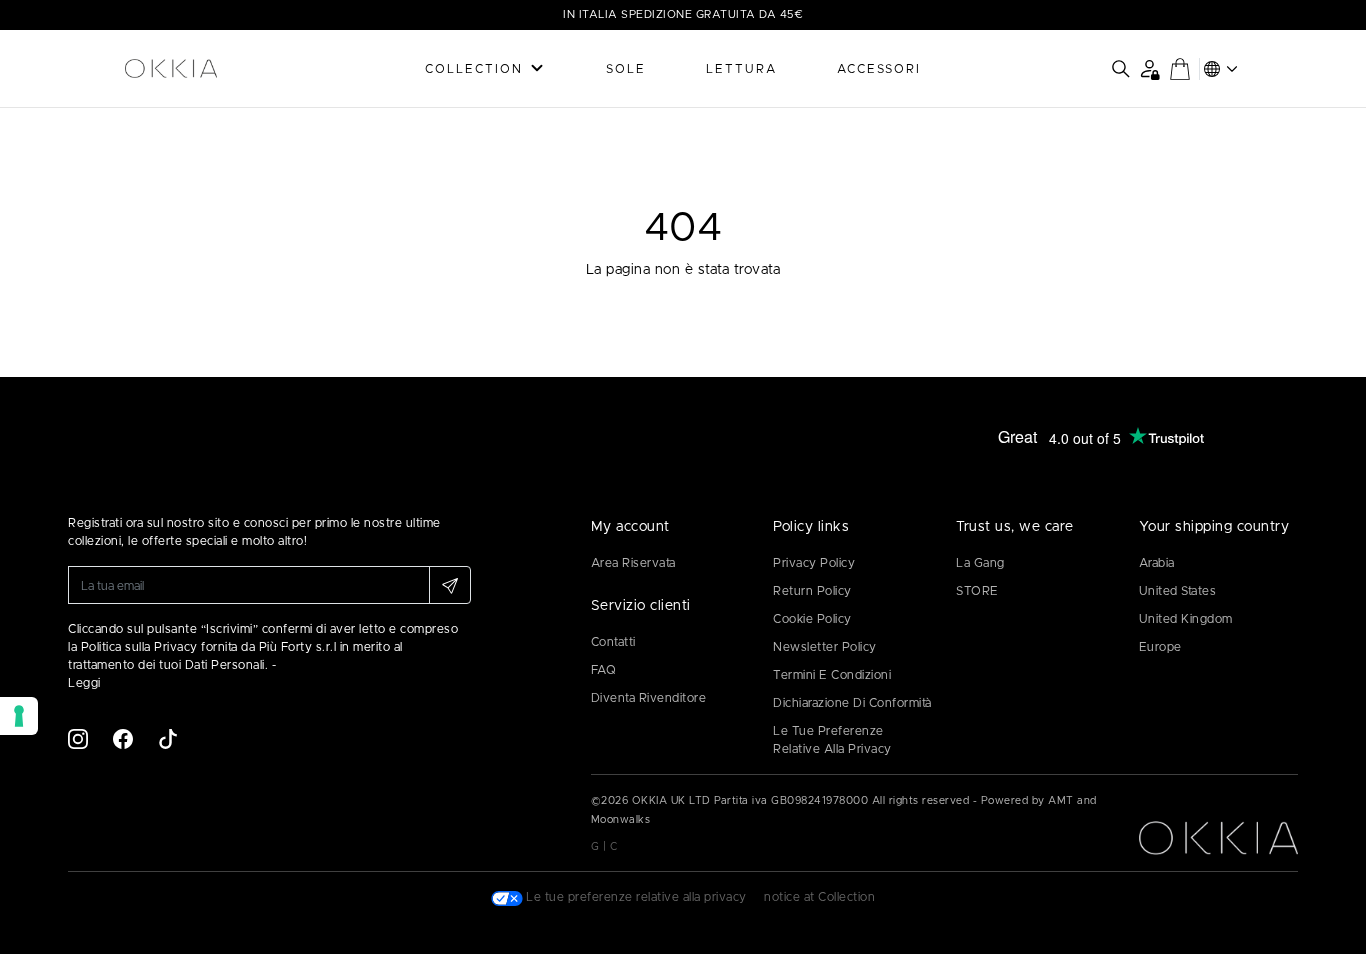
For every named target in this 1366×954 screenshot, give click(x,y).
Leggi (84, 683)
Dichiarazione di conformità (852, 703)
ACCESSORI (879, 69)
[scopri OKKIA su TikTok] (168, 738)
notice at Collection (819, 897)
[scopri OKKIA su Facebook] (123, 738)
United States (1178, 591)
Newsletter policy (825, 647)
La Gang (980, 563)
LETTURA (741, 69)
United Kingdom (1186, 619)
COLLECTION (474, 69)
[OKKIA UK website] (208, 69)
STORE (977, 591)
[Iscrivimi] (450, 585)
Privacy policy (814, 563)
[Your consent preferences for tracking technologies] (19, 716)
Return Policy (812, 591)
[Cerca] (1121, 69)
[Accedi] (1149, 68)
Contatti (613, 642)
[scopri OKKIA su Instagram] (78, 738)
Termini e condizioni (832, 675)
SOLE (626, 69)
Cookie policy (812, 619)
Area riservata (633, 563)
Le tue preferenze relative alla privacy (832, 740)
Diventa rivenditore (649, 698)
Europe (1160, 647)
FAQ (604, 670)
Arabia (1157, 563)
